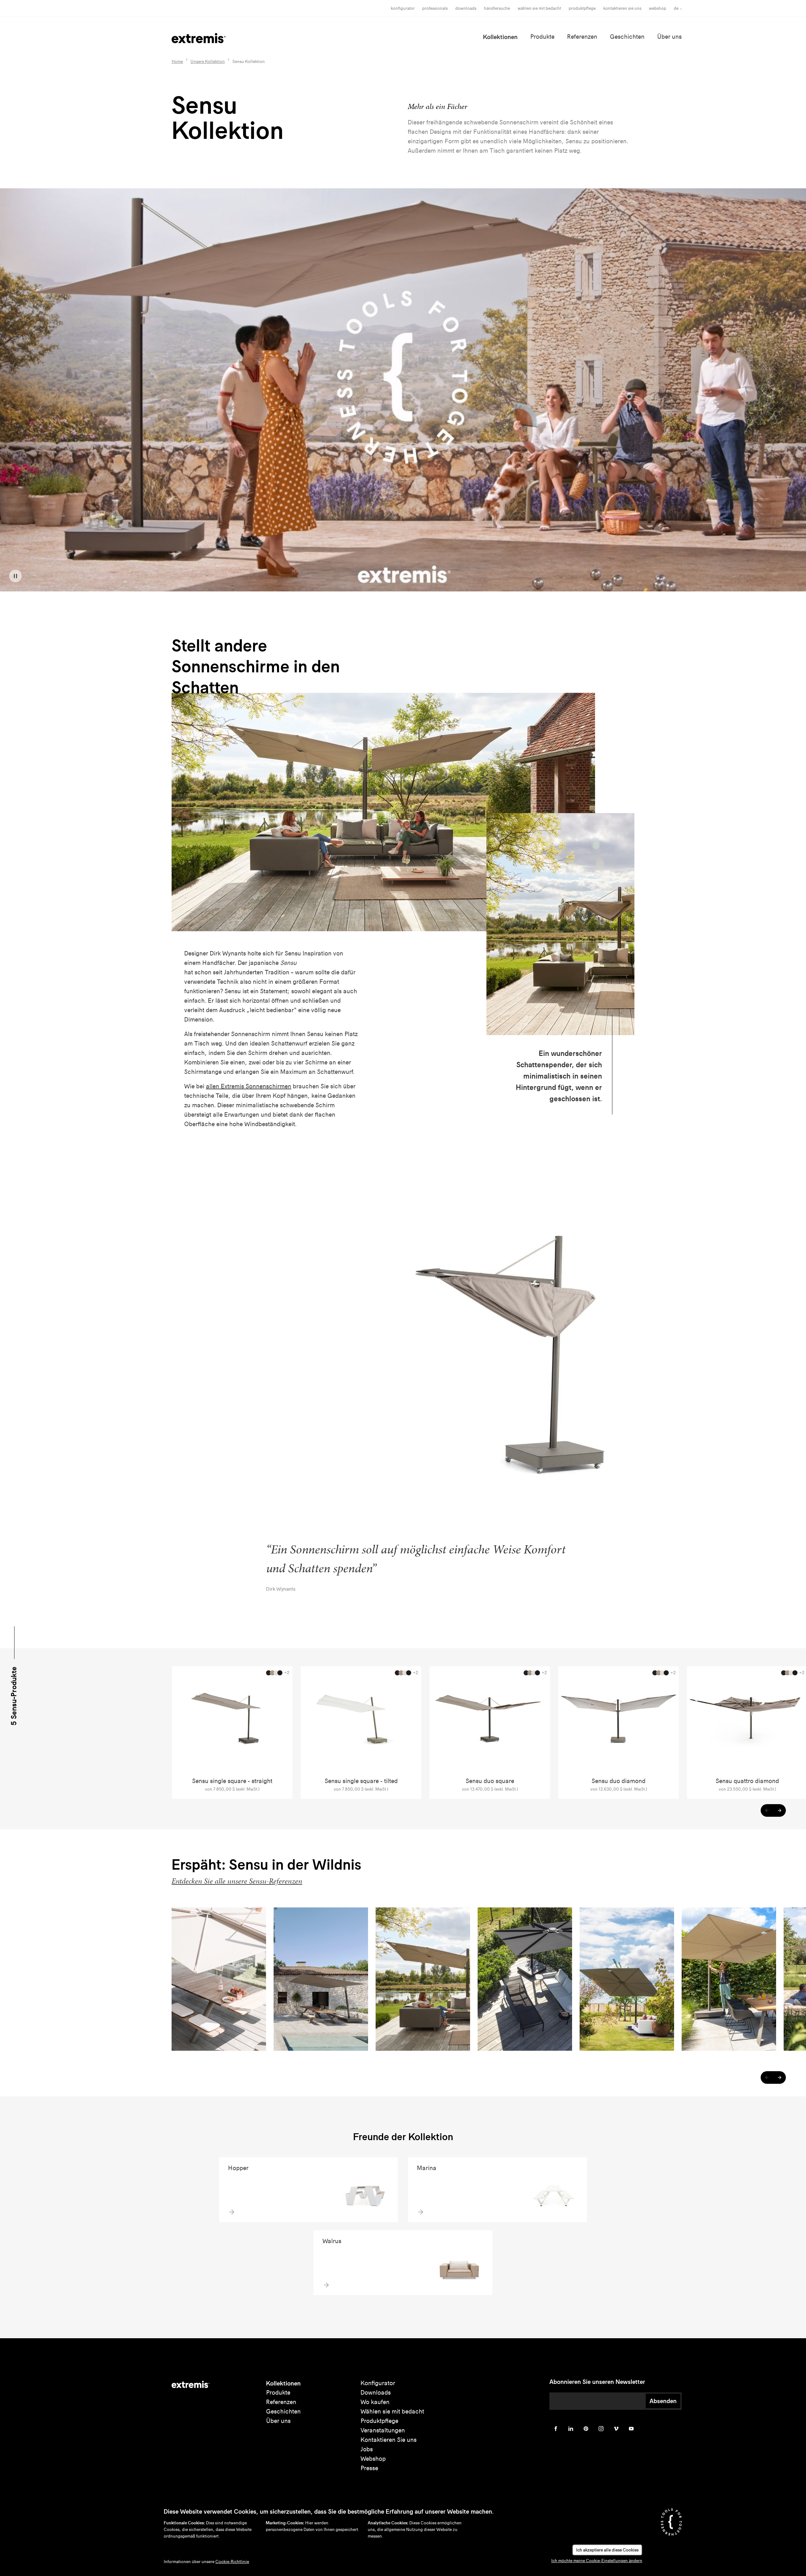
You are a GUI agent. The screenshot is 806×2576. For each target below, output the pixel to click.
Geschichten (627, 37)
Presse (369, 2468)
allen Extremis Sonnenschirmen (249, 1086)
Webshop (658, 8)
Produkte (542, 37)
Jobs (367, 2449)
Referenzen (582, 37)
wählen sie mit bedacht (539, 8)
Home (177, 62)
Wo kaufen (375, 2402)
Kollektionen (500, 37)
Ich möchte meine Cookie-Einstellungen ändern (597, 2561)
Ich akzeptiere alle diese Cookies (607, 2550)
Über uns (669, 37)
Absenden (663, 2401)
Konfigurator (403, 8)
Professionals (435, 8)
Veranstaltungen (383, 2430)
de (676, 8)
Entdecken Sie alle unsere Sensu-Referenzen (237, 1881)
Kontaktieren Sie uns (622, 8)
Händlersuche (497, 8)
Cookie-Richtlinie (232, 2562)
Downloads (466, 8)
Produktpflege (582, 8)
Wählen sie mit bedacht (392, 2411)
